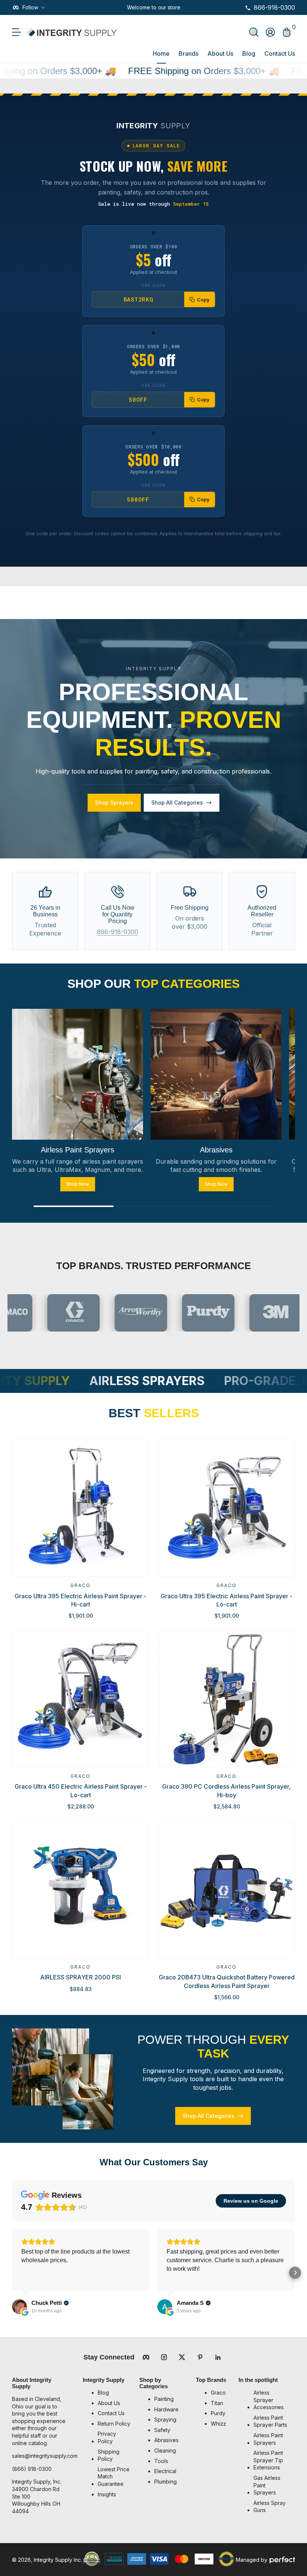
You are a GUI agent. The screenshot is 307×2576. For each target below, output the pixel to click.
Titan (217, 2403)
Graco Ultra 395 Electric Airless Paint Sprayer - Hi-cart (80, 1600)
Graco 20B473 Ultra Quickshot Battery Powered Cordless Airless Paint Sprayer (227, 1981)
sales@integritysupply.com (45, 2456)
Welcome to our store (154, 7)
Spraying (165, 2419)
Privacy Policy (107, 2437)
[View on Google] (19, 2307)
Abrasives (166, 2440)
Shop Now (78, 1184)
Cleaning (165, 2451)
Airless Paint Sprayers (268, 2439)
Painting (164, 2399)
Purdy (218, 2413)
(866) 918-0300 (32, 2469)
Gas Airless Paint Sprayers (267, 2485)
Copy (203, 300)
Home (161, 53)
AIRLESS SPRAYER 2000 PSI (80, 1977)
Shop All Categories (177, 802)
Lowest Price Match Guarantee (114, 2477)
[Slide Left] (121, 7)
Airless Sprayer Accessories (269, 2400)
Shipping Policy (109, 2455)
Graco (80, 1585)
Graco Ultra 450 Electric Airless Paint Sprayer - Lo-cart (81, 1791)
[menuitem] (115, 2393)
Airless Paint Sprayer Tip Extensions (268, 2460)
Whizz (218, 2424)
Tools (161, 2461)
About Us (220, 53)
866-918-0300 (118, 932)
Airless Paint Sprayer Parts (270, 2421)
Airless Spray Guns (270, 2507)
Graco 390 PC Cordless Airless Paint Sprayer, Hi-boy (227, 1791)
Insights (107, 2494)
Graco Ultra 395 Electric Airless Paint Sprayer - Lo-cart (227, 1600)
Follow (30, 7)
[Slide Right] (186, 7)
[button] (254, 32)
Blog (249, 53)
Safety (162, 2430)
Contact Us (280, 53)
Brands (189, 53)
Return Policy (114, 2424)
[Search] (254, 32)
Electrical (165, 2471)
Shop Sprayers (114, 802)
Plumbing (165, 2482)
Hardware (166, 2409)
